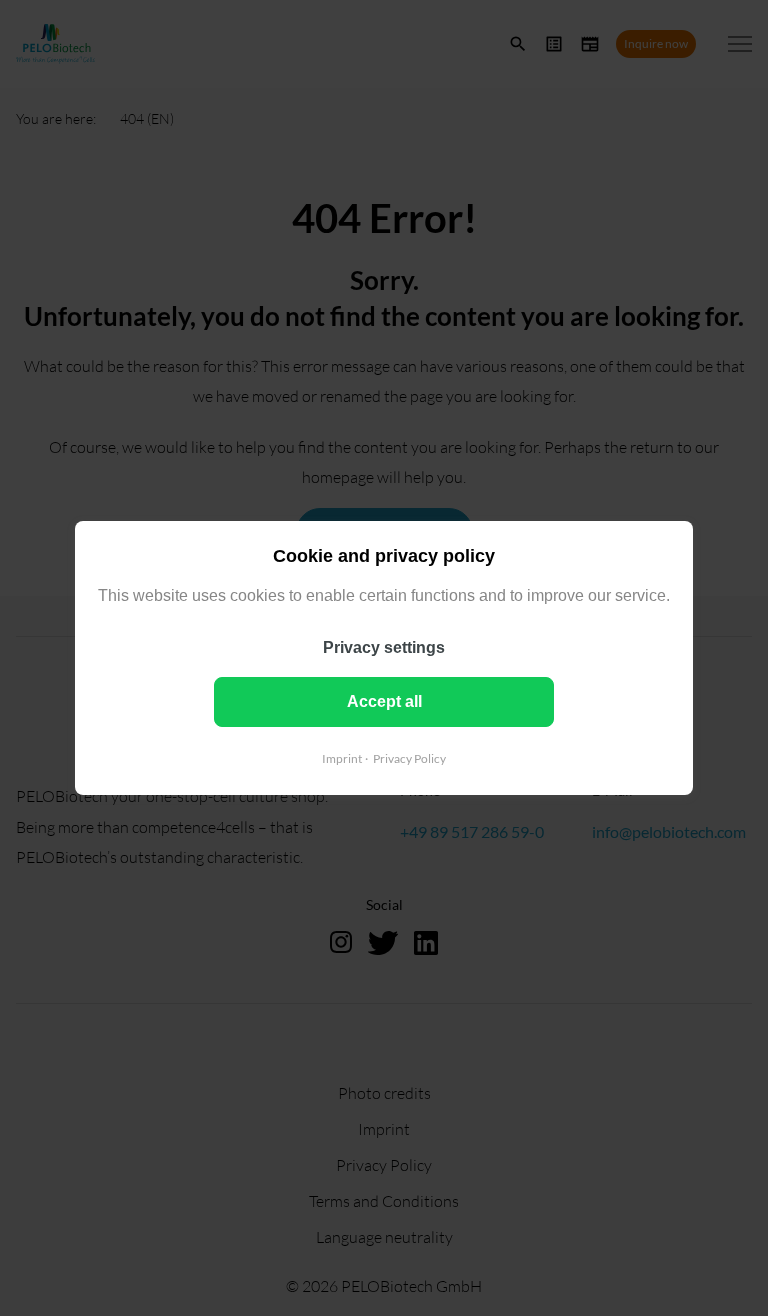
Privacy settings (384, 647)
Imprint (342, 758)
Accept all (384, 701)
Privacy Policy (409, 758)
